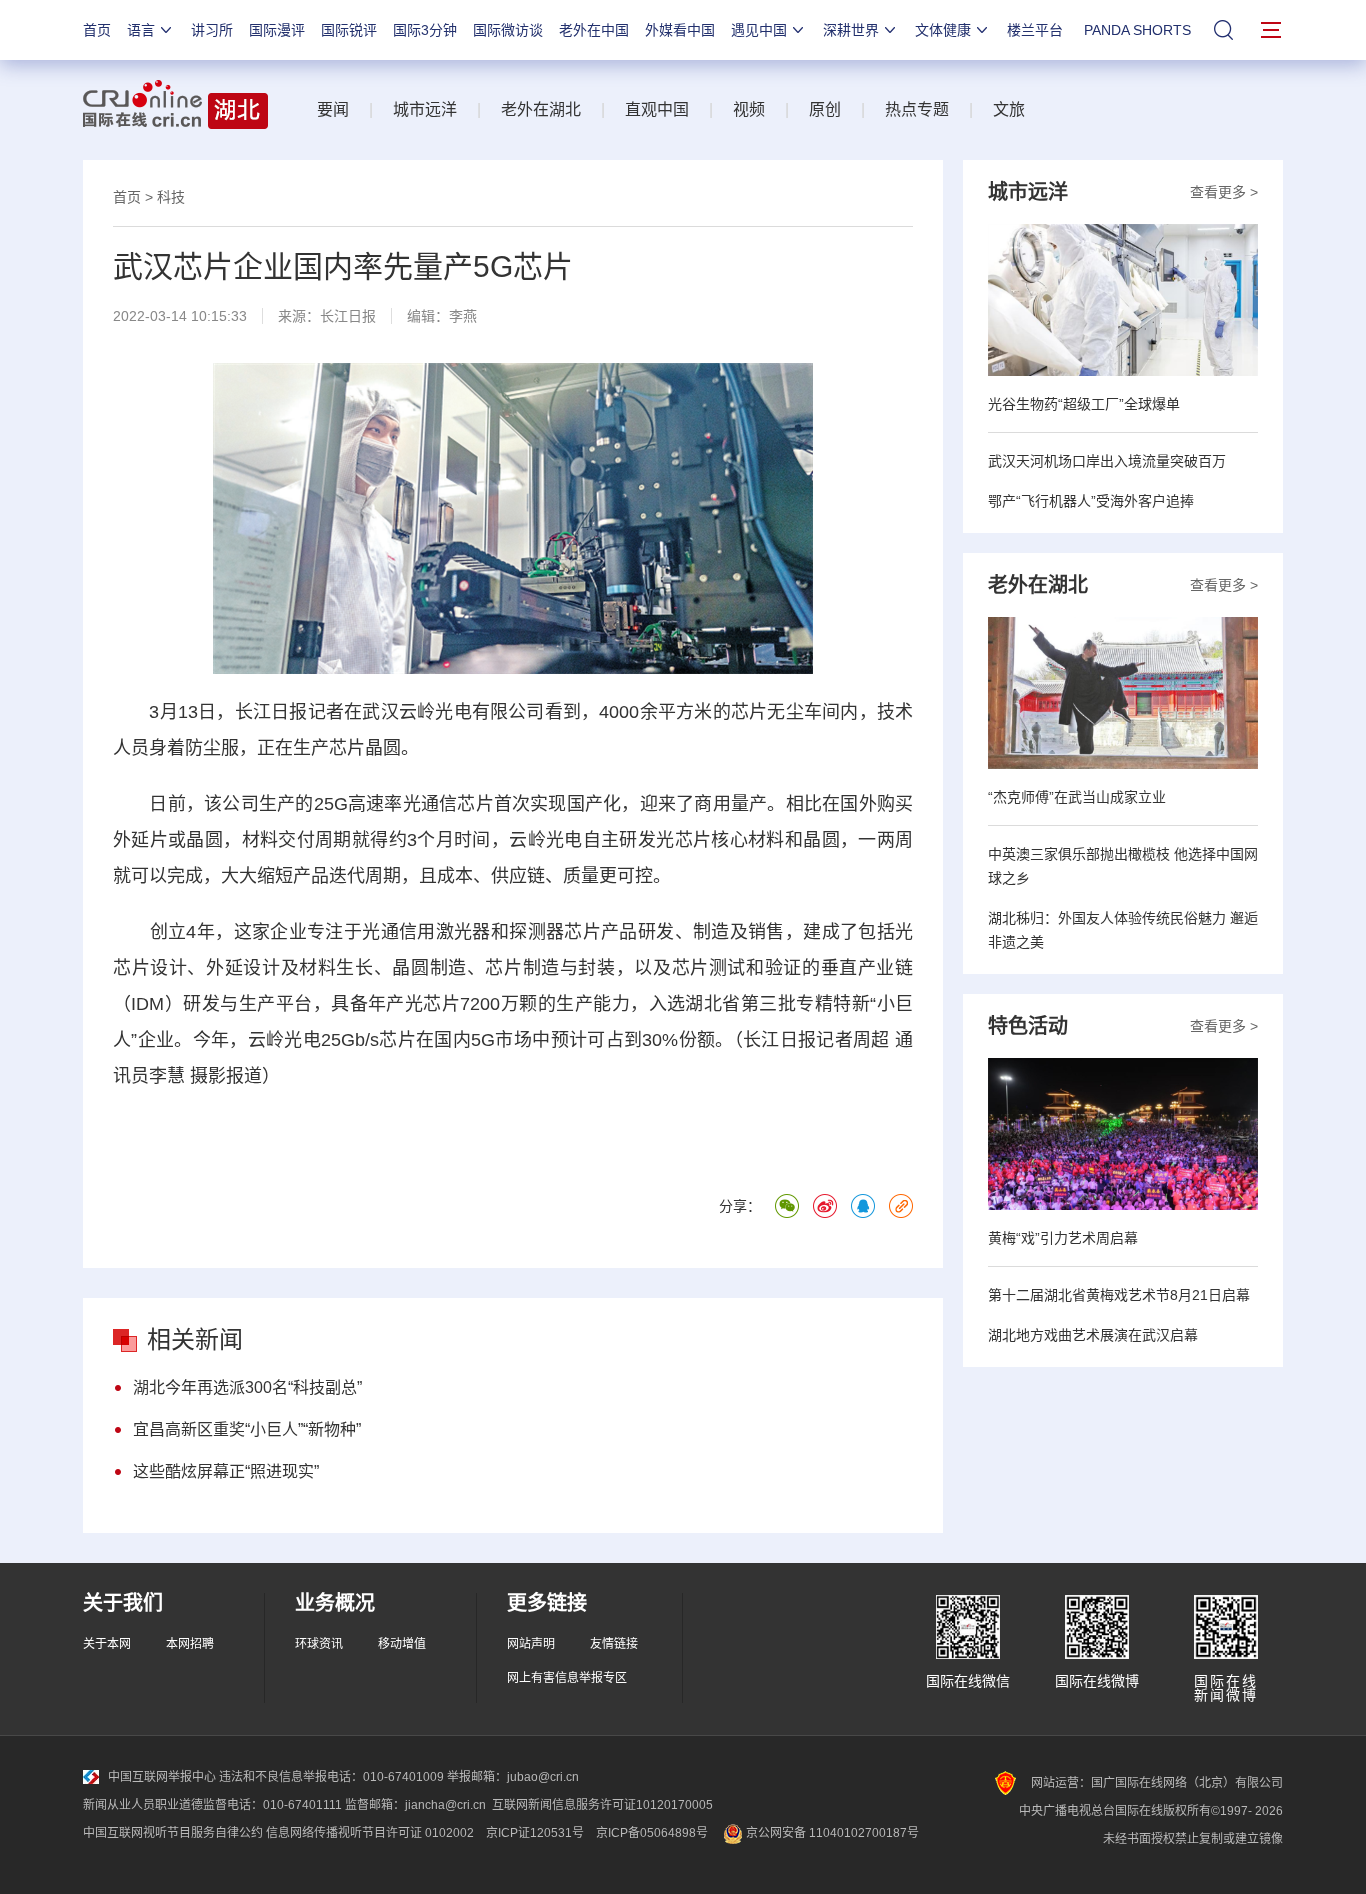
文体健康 (943, 30)
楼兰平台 (1035, 30)
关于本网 (107, 1644)
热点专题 (917, 109)
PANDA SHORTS (1137, 30)
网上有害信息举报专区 (567, 1678)
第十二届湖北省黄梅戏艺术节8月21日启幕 (1119, 1295)
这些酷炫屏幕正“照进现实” (226, 1471)
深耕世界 (851, 30)
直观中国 (657, 109)
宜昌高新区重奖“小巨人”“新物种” (247, 1429)
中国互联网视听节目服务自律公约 (173, 1833)
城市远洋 (425, 109)
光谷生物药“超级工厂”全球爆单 (1084, 404)
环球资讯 (319, 1644)
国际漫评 (277, 30)
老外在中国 (594, 30)
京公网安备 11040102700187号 (831, 1833)
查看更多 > (1224, 192)
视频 (749, 109)
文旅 (1009, 109)
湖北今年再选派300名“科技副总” (247, 1387)
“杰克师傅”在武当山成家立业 (1077, 797)
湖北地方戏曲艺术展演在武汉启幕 (1093, 1335)
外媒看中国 (680, 30)
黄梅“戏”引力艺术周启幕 (1063, 1238)
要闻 (333, 109)
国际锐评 (349, 30)
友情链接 (614, 1644)
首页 (97, 30)
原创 (825, 109)
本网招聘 (190, 1644)
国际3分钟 (425, 30)
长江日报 (348, 316)
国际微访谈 (508, 30)
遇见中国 (759, 30)
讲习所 (212, 30)
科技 (171, 197)
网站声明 (531, 1644)
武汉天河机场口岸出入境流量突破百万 (1107, 461)
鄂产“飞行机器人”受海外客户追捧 (1091, 501)
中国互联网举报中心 (162, 1777)
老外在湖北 (541, 109)
